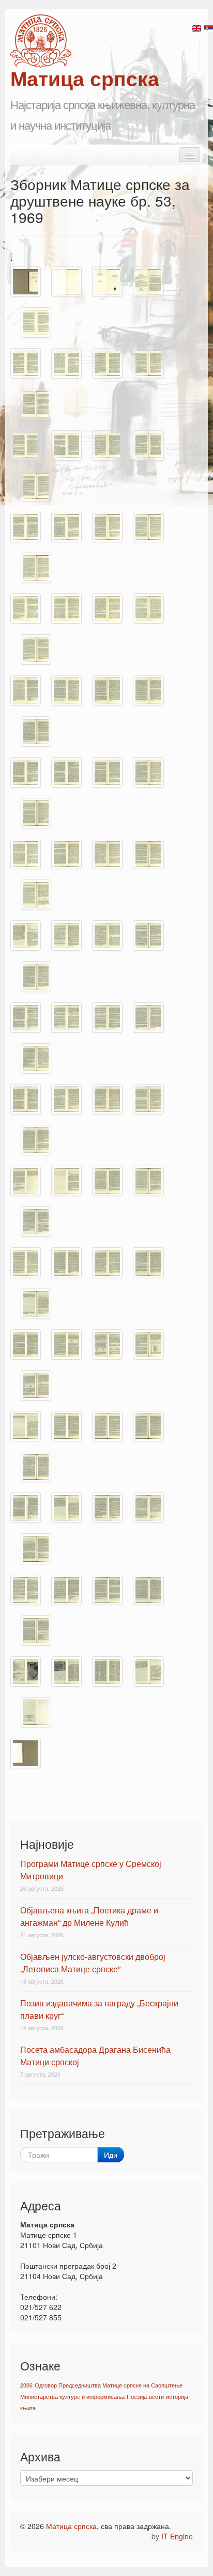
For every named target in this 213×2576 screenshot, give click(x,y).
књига (28, 2408)
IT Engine (177, 2536)
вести (156, 2397)
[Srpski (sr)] (208, 27)
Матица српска (71, 2526)
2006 (26, 2385)
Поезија (137, 2397)
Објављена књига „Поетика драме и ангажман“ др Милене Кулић (89, 1916)
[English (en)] (196, 27)
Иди (111, 2155)
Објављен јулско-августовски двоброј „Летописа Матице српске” (93, 1963)
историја (177, 2397)
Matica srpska (41, 41)
